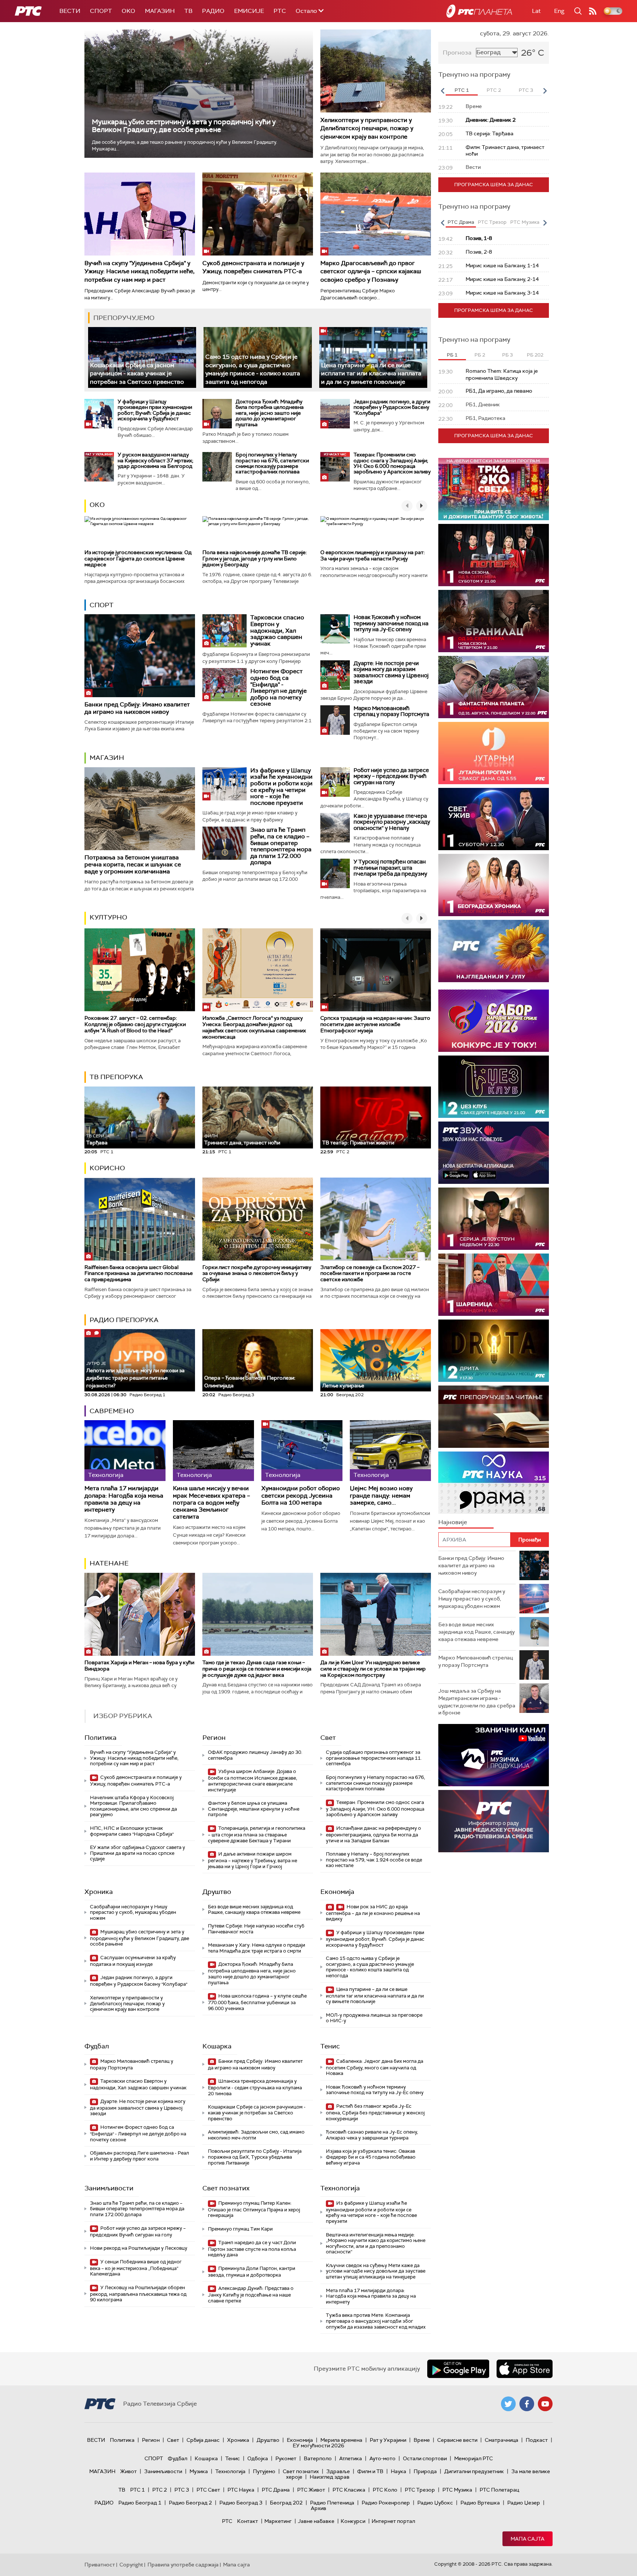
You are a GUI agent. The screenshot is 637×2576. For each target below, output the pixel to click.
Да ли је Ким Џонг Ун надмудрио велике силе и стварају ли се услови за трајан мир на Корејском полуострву (373, 1669)
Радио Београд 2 (190, 2503)
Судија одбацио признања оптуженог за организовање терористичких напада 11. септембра (374, 1758)
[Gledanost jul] (494, 951)
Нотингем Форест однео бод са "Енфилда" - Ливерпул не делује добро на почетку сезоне (279, 687)
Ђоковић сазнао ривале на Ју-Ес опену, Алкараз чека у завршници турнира (372, 2135)
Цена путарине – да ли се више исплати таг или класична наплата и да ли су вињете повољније (371, 373)
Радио (213, 11)
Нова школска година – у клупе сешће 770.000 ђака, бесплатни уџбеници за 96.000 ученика (257, 2002)
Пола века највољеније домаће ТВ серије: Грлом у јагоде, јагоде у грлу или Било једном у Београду (255, 559)
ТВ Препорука (116, 1077)
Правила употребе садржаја (183, 2565)
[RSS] (593, 11)
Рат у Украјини (388, 2440)
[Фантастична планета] (494, 687)
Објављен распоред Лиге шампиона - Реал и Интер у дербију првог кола (140, 2156)
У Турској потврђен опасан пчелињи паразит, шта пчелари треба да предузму (390, 868)
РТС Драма (276, 2490)
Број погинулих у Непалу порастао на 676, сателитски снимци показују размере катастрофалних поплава (272, 463)
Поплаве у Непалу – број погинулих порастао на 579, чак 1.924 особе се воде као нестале (374, 1860)
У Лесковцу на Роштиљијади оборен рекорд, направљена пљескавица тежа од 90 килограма (138, 2294)
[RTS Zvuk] (494, 1153)
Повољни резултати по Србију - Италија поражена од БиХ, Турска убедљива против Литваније (255, 2157)
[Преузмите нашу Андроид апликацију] (458, 2369)
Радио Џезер (524, 2503)
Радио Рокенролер (386, 2503)
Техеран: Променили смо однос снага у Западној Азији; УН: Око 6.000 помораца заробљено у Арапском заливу (392, 463)
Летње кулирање (343, 1386)
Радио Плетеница (332, 2503)
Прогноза (457, 53)
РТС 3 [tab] (526, 90)
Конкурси (353, 2521)
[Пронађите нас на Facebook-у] (527, 2404)
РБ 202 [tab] (535, 355)
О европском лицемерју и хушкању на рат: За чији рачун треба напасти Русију (373, 555)
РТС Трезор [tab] (492, 222)
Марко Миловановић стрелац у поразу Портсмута (391, 711)
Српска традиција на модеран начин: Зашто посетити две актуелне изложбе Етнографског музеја (375, 1024)
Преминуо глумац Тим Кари (240, 2229)
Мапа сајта (528, 2539)
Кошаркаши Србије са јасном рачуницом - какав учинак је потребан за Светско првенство (137, 373)
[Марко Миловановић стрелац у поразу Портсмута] (335, 720)
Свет (328, 1738)
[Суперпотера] (494, 555)
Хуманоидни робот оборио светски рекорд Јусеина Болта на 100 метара (301, 1495)
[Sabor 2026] (494, 1021)
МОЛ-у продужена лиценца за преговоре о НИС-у (374, 2018)
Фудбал (97, 2046)
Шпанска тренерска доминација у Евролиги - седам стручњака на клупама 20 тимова (255, 2087)
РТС (280, 11)
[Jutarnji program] (494, 753)
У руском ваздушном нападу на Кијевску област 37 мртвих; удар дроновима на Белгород (155, 460)
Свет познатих (226, 2188)
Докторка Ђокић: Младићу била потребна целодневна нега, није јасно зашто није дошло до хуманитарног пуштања (270, 413)
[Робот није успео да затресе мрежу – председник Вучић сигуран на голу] (335, 782)
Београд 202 (286, 2503)
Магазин (160, 11)
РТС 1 (138, 2490)
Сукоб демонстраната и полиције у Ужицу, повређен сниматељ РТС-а (253, 267)
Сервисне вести (457, 2440)
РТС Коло (385, 2490)
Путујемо (264, 2471)
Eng (559, 11)
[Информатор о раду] (494, 1821)
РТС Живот (311, 2490)
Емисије (249, 11)
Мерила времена (341, 2440)
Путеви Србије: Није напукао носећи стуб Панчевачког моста (256, 1929)
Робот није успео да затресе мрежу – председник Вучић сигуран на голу (391, 776)
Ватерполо (318, 2458)
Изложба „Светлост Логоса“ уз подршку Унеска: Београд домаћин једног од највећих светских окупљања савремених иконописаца (254, 1027)
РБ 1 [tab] (452, 355)
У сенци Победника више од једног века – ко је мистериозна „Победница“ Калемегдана (136, 2268)
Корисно (107, 1168)
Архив (318, 2508)
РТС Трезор (420, 2490)
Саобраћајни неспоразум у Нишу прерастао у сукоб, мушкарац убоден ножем (133, 1912)
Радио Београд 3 (241, 2503)
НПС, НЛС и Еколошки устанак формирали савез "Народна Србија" (132, 1831)
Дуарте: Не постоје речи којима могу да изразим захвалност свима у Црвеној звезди (391, 672)
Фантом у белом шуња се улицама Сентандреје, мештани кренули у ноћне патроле (254, 1809)
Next (545, 91)
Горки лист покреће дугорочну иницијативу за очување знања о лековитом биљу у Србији (257, 1273)
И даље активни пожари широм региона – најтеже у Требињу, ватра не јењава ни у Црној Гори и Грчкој (253, 1860)
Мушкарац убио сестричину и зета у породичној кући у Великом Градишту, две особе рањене (184, 126)
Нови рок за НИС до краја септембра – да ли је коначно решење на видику (373, 1913)
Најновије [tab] (453, 1522)
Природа (425, 2471)
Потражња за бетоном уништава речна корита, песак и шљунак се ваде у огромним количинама (133, 864)
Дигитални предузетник (474, 2471)
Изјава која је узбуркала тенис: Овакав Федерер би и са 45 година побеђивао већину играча (371, 2157)
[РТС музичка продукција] (494, 1755)
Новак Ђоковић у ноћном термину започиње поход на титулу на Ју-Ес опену (391, 623)
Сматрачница (502, 2440)
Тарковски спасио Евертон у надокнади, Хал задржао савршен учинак (277, 630)
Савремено (112, 1411)
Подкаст (537, 2440)
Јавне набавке (316, 2521)
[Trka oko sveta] (494, 489)
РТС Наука (241, 2490)
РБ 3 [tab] (507, 355)
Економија (337, 1892)
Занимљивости (109, 2188)
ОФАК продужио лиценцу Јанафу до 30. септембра (255, 1755)
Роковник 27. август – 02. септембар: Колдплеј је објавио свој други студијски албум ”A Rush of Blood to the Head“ (135, 1024)
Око (97, 505)
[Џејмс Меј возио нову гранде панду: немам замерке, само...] (390, 1451)
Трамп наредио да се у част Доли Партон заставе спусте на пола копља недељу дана (252, 2249)
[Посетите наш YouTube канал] (545, 2404)
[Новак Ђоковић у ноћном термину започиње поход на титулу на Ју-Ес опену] (335, 629)
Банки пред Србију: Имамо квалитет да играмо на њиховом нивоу (137, 708)
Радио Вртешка (480, 2503)
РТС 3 (182, 2490)
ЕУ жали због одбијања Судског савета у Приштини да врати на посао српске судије (138, 1853)
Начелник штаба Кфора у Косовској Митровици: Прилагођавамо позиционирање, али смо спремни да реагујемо (133, 1806)
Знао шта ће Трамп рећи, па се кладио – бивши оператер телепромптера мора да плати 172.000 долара (281, 846)
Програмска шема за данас (494, 185)
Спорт (101, 11)
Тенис (330, 2046)
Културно (108, 917)
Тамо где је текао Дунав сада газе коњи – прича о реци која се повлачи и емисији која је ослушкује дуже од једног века (257, 1669)
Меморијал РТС (474, 2458)
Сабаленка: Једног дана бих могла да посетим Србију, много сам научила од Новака (375, 2067)
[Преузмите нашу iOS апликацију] (525, 2369)
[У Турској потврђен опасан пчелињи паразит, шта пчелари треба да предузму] (335, 873)
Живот (128, 2471)
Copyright (131, 2565)
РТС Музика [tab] (525, 222)
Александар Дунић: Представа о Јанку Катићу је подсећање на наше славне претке (251, 2295)
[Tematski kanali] (494, 1483)
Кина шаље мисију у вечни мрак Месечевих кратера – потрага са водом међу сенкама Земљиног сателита (211, 1502)
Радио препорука (124, 1320)
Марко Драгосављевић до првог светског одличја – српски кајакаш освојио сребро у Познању (371, 271)
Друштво (217, 1892)
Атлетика (351, 2458)
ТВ (188, 11)
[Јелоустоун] (494, 1219)
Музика (199, 2471)
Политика (100, 1738)
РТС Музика (457, 2490)
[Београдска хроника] (494, 885)
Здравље (338, 2471)
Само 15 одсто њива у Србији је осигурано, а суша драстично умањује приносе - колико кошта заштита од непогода (253, 369)
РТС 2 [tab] (494, 90)
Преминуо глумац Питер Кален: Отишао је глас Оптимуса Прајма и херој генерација (254, 2209)
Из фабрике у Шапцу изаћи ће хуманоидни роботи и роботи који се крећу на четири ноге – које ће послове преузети (281, 787)
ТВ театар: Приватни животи (358, 1143)
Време (422, 2440)
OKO (128, 11)
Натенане (109, 1563)
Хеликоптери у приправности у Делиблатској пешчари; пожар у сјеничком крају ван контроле (367, 128)
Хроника (99, 1892)
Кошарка (217, 2046)
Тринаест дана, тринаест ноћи (242, 1140)
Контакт (248, 2521)
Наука (398, 2471)
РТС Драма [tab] (461, 222)
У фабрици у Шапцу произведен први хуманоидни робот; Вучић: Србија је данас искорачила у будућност (155, 410)
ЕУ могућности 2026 (318, 2445)
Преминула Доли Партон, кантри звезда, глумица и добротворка (252, 2272)
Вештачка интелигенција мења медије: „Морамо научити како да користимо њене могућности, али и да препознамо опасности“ (376, 2243)
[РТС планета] (479, 11)
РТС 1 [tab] (462, 90)
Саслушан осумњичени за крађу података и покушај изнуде (133, 1961)
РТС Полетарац (499, 2490)
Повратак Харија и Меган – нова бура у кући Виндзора (139, 1666)
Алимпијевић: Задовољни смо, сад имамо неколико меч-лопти (256, 2135)
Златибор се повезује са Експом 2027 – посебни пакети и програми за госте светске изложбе (370, 1273)
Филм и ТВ (370, 2471)
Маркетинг (278, 2521)
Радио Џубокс (435, 2503)
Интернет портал (393, 2521)
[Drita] (494, 1351)
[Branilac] (494, 621)
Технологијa (340, 2188)
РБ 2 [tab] (480, 355)
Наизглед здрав (330, 2477)
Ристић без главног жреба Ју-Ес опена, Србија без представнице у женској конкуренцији (375, 2112)
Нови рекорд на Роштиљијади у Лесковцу (139, 2248)
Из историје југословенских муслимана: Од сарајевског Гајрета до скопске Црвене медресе (138, 559)
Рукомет (286, 2458)
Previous (442, 91)
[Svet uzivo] (494, 819)
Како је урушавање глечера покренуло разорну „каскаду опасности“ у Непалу (392, 822)
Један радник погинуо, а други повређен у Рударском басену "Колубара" (392, 407)
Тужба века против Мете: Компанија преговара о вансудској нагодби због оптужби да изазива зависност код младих (376, 2321)
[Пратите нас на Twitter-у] (508, 2404)
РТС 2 (160, 2490)
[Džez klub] (494, 1087)
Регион (214, 1738)
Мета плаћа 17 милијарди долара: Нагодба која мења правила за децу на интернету (124, 1499)
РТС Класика (349, 2490)
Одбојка (258, 2458)
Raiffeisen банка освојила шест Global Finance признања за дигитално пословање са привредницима (139, 1273)
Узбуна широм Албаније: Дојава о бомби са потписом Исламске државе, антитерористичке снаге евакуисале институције (253, 1780)
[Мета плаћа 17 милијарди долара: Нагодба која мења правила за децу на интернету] (125, 1451)
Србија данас (203, 2440)
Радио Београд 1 (140, 2503)
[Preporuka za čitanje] (494, 1417)
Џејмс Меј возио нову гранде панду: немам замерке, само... (381, 1495)
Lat (536, 11)
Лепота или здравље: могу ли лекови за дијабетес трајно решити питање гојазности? (135, 1375)
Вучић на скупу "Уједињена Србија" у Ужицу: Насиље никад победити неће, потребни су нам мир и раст (140, 271)
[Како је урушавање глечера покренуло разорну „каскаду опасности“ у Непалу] (335, 828)
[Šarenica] (494, 1285)
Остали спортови (425, 2458)
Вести (70, 11)
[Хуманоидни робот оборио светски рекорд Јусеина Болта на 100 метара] (302, 1451)
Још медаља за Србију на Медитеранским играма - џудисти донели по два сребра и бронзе (477, 1702)
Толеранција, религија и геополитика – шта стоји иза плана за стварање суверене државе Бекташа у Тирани (257, 1834)
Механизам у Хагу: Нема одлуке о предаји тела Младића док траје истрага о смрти (257, 1948)
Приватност (100, 2565)
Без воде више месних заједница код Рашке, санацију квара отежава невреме (254, 1910)
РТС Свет (208, 2490)
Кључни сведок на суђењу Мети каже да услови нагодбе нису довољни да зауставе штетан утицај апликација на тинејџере (376, 2271)
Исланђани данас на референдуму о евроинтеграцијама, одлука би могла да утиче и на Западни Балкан (373, 1834)
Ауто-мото (382, 2458)
